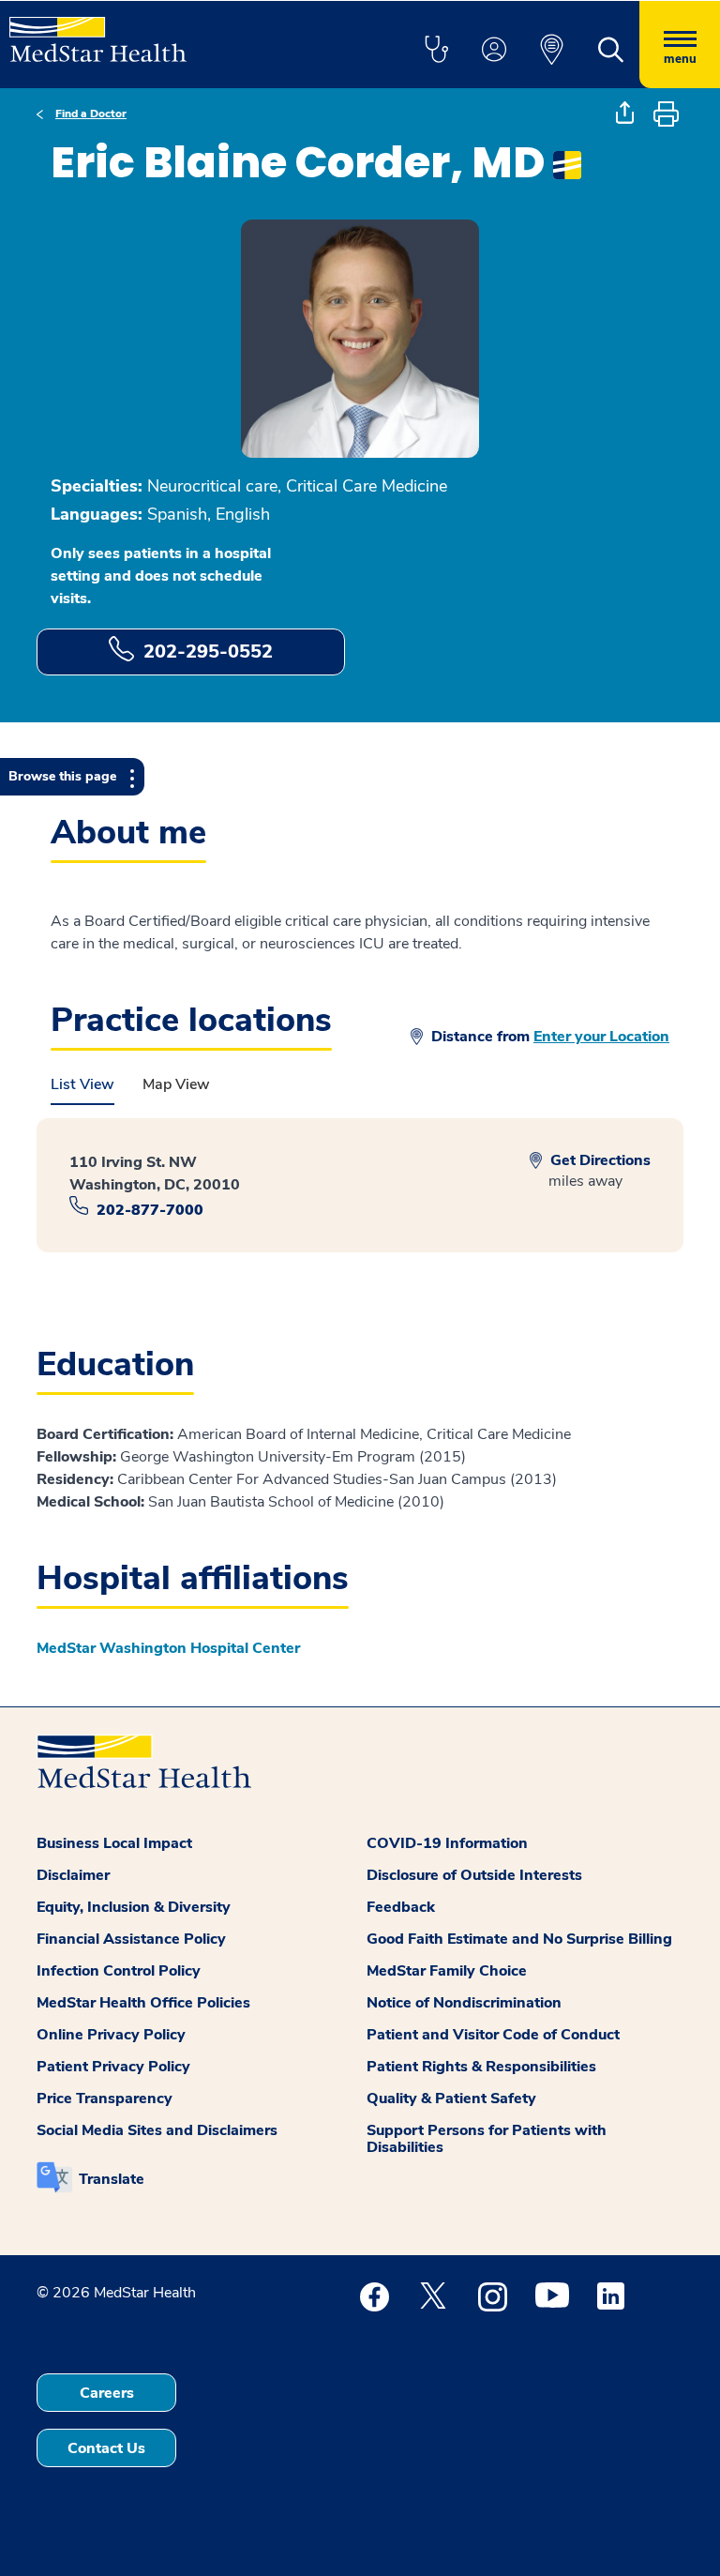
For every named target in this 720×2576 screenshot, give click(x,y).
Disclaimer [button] (73, 1875)
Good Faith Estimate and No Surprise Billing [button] (519, 1939)
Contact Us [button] (106, 2448)
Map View (176, 1084)
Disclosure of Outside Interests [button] (474, 1875)
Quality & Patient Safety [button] (451, 2099)
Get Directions (599, 1160)
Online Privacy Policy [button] (111, 2035)
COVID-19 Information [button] (447, 1843)
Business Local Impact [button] (114, 1843)
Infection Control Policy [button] (119, 1971)
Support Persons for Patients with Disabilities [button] (487, 2139)
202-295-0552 (208, 652)
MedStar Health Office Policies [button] (143, 2003)
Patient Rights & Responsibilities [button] (481, 2067)
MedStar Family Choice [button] (447, 1971)
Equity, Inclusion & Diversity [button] (134, 1907)
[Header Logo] (98, 31)
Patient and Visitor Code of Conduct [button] (493, 2035)
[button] (436, 51)
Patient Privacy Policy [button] (113, 2067)
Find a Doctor (91, 114)
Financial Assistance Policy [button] (131, 1939)
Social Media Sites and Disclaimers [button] (157, 2130)
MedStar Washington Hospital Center (168, 1648)
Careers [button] (107, 2393)
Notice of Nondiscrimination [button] (464, 2003)
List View (82, 1084)
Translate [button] (112, 2179)
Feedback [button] (401, 1907)
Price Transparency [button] (105, 2099)
